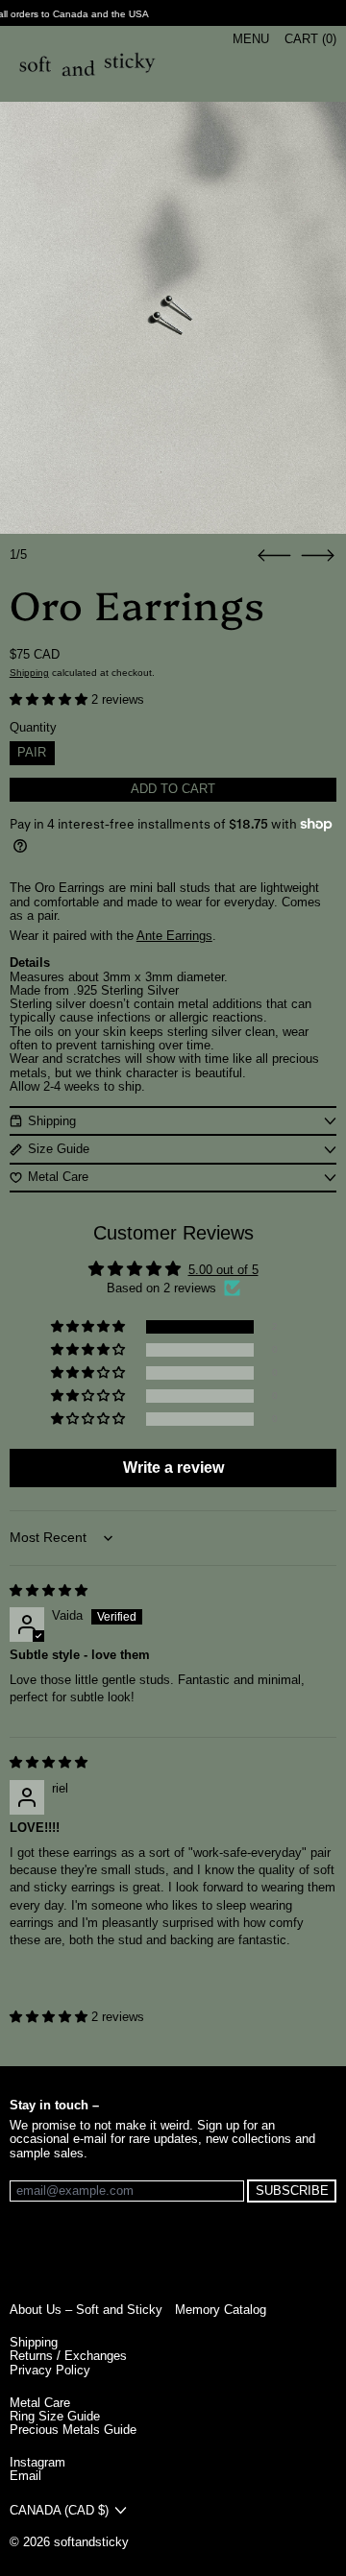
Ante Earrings (174, 936)
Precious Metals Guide (73, 2430)
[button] (173, 318)
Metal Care (40, 2403)
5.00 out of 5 (223, 1270)
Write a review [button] (173, 1468)
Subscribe (292, 2191)
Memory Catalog (221, 2310)
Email (25, 2476)
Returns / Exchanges (68, 2356)
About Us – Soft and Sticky (86, 2310)
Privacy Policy (50, 2370)
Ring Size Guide (55, 2416)
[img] (49, 1590)
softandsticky (91, 2542)
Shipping (29, 673)
